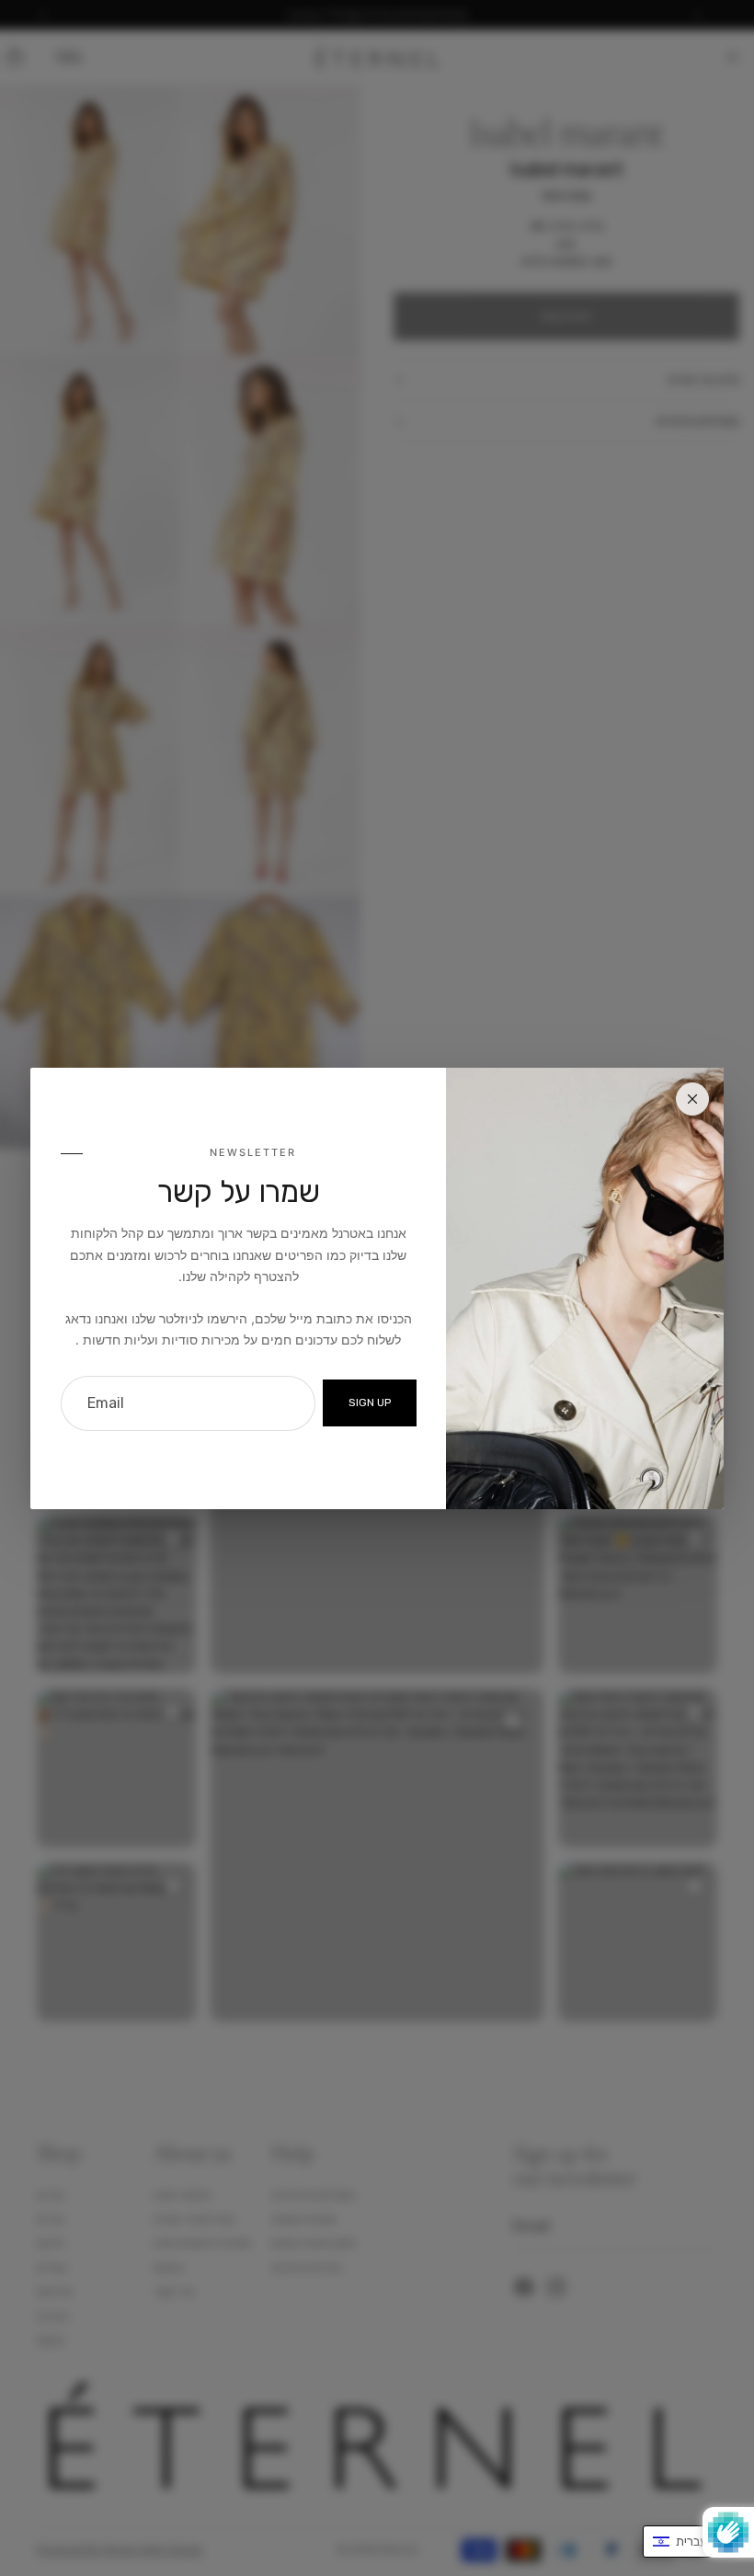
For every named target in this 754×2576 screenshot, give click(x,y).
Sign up (370, 1402)
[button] (689, 2542)
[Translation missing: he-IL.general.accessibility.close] (692, 1099)
